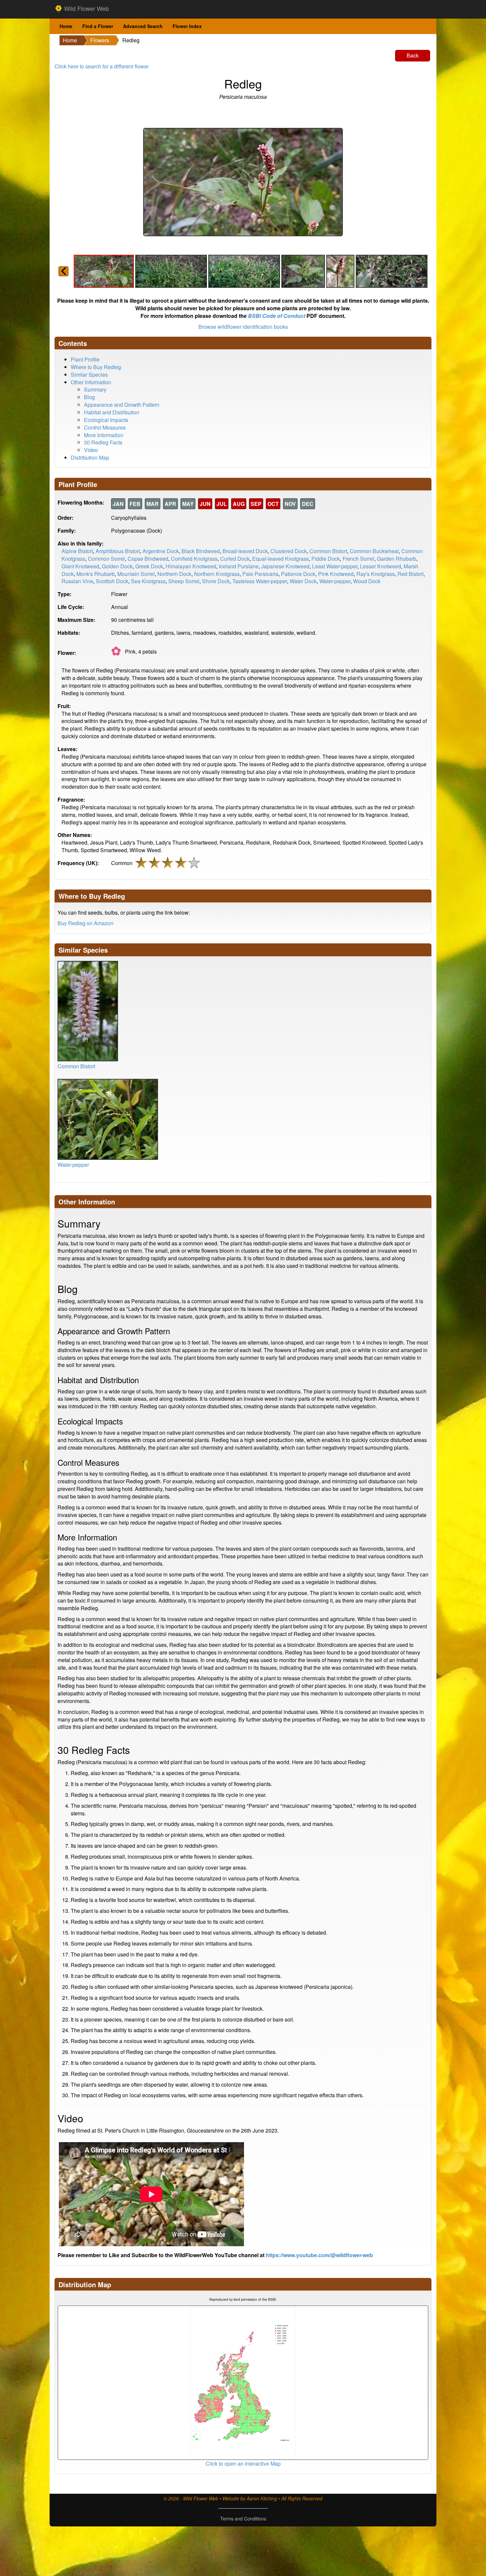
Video (91, 450)
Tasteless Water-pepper (260, 581)
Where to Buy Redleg (96, 367)
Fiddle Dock (326, 559)
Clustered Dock (289, 551)
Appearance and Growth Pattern (122, 405)
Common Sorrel (106, 559)
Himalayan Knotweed (191, 566)
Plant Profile (85, 359)
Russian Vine (77, 581)
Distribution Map (90, 457)
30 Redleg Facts (103, 442)
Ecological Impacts (106, 420)
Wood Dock (367, 581)
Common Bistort (328, 551)
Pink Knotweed (336, 574)
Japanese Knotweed (285, 566)
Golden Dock (117, 566)
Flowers (100, 40)
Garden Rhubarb (397, 559)
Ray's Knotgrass (376, 574)
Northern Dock (174, 574)
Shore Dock (216, 581)
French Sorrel (358, 559)
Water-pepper (335, 581)
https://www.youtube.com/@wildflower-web (319, 2255)
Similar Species (89, 375)
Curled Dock (235, 559)
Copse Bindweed (148, 559)
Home (66, 26)
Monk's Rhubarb (96, 574)
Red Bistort (410, 574)
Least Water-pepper (335, 566)
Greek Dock (149, 566)
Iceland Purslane (239, 566)
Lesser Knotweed (381, 566)
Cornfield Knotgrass (194, 559)
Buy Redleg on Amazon (85, 923)
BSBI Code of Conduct (277, 316)
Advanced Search (143, 26)
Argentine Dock (161, 551)
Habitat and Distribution (112, 412)
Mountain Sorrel (136, 574)
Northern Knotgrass (217, 574)
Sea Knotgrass (148, 581)
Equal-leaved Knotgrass (281, 559)
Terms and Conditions (243, 2519)
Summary (95, 389)
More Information (104, 435)
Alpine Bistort (77, 551)
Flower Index (187, 26)
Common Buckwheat (374, 551)
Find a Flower (98, 26)
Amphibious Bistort (118, 551)
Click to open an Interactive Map (243, 2463)
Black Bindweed (201, 551)
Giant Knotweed (80, 566)
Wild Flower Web (86, 8)
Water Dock (303, 581)
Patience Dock (298, 574)
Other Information (91, 382)
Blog (89, 397)
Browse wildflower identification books (243, 327)
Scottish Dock (112, 581)
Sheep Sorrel (184, 581)
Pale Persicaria (260, 574)
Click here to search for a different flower (102, 66)
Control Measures (105, 427)
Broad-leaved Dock (245, 551)
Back (413, 55)
